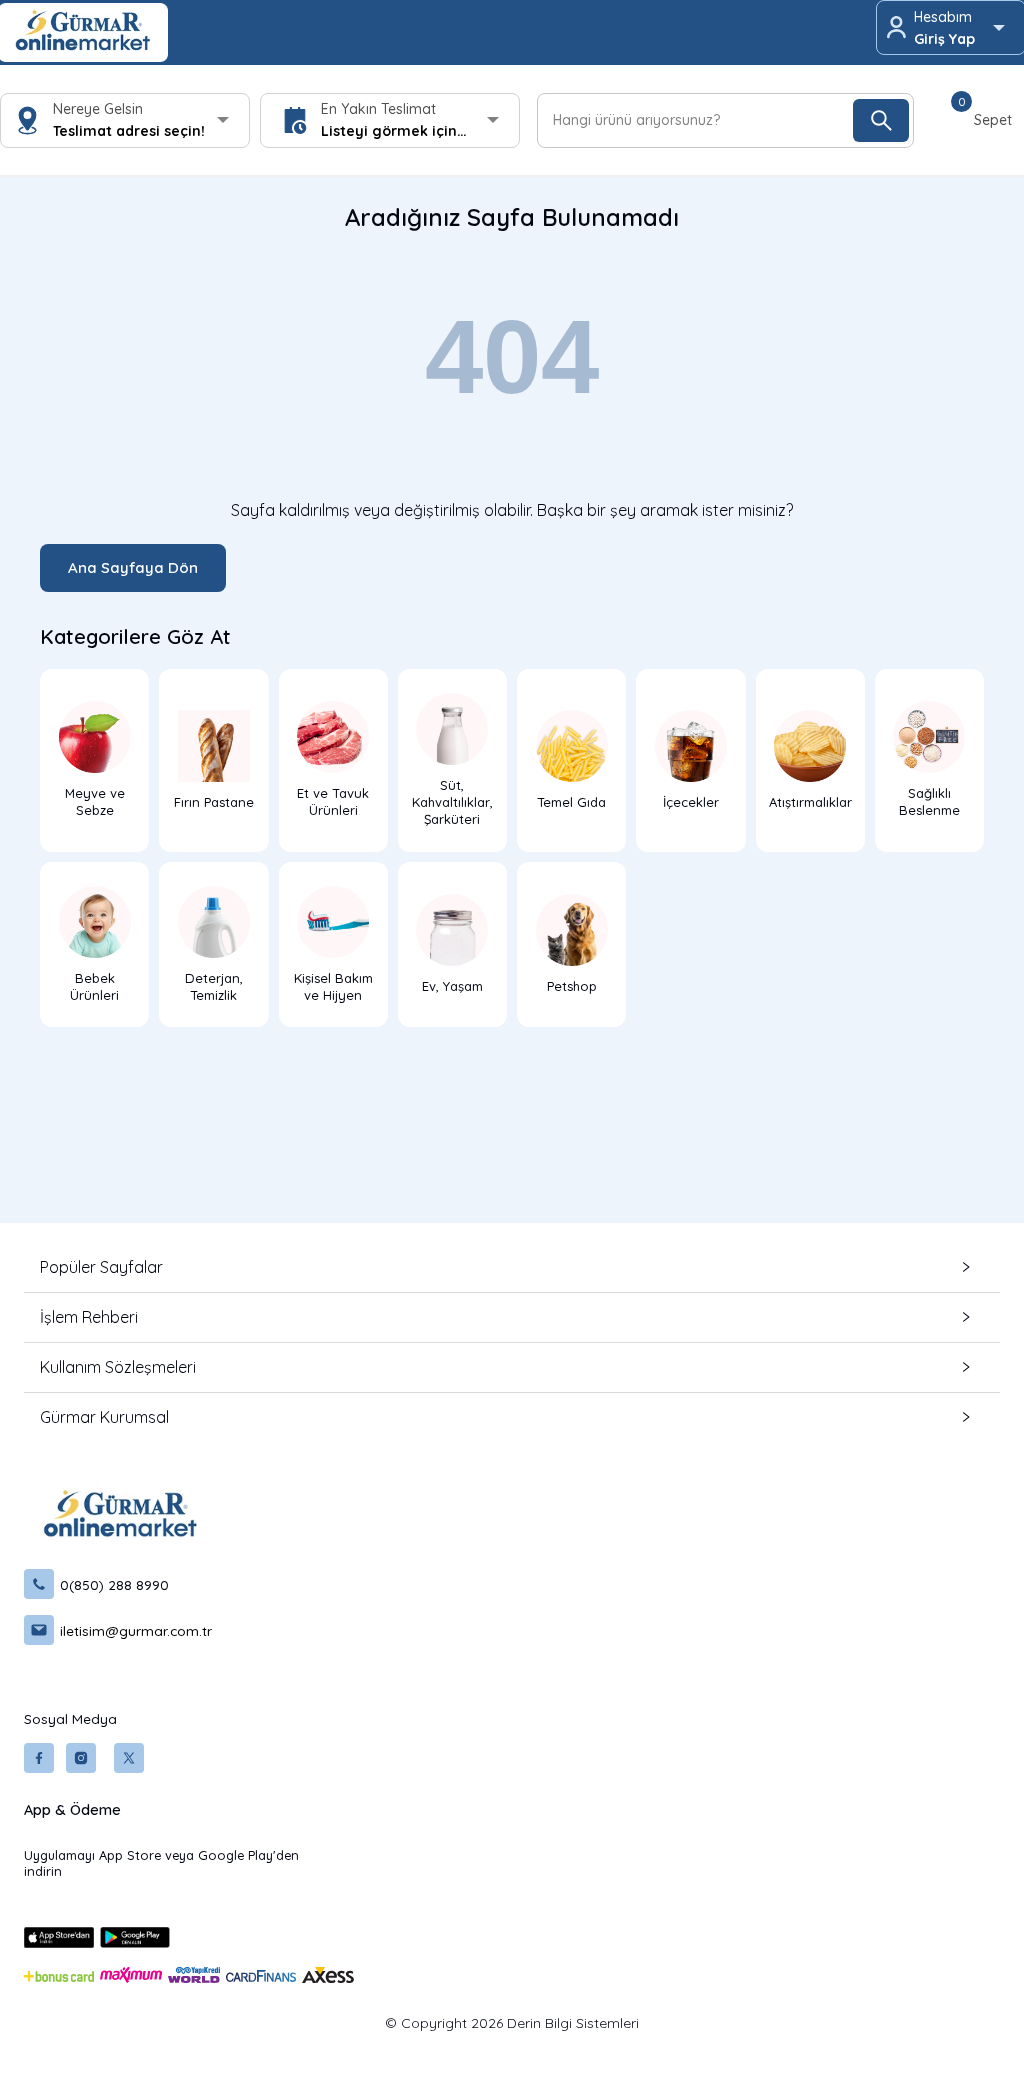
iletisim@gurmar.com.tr (136, 1630)
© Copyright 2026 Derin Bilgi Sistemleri (512, 2023)
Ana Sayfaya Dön (133, 567)
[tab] (512, 1267)
